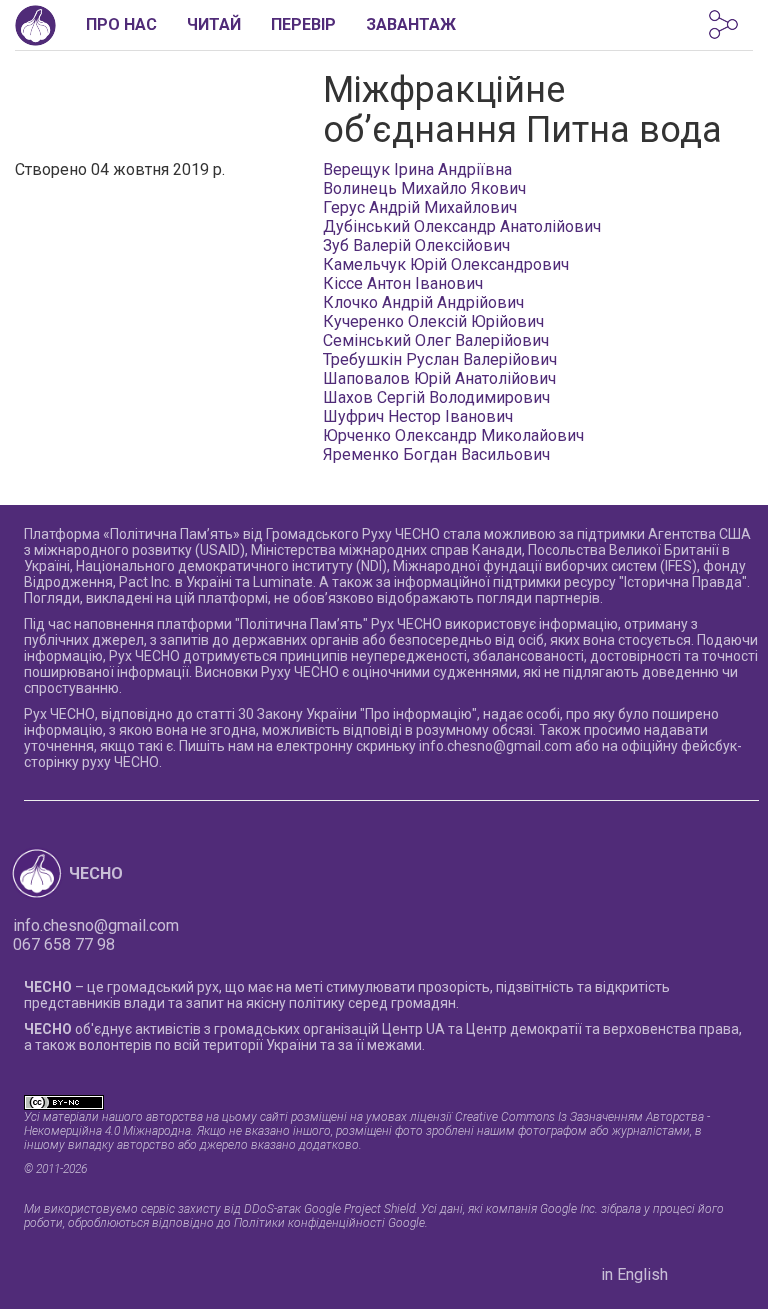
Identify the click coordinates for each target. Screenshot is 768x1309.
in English (634, 1274)
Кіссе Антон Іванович (403, 283)
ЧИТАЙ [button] (214, 24)
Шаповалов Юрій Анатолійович (439, 378)
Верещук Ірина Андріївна (417, 169)
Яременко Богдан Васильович (436, 454)
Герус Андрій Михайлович (420, 207)
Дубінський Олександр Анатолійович (462, 226)
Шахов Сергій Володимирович (436, 397)
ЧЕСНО (96, 873)
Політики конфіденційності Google (329, 1223)
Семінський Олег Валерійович (436, 340)
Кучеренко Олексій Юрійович (433, 321)
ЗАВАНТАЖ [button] (411, 24)
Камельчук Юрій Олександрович (446, 264)
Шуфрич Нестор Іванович (418, 416)
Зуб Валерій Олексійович (416, 245)
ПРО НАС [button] (121, 24)
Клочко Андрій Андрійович (423, 302)
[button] (723, 24)
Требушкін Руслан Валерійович (440, 359)
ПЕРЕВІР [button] (303, 24)
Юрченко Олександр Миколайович (453, 435)
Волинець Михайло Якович (424, 188)
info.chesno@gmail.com (495, 746)
